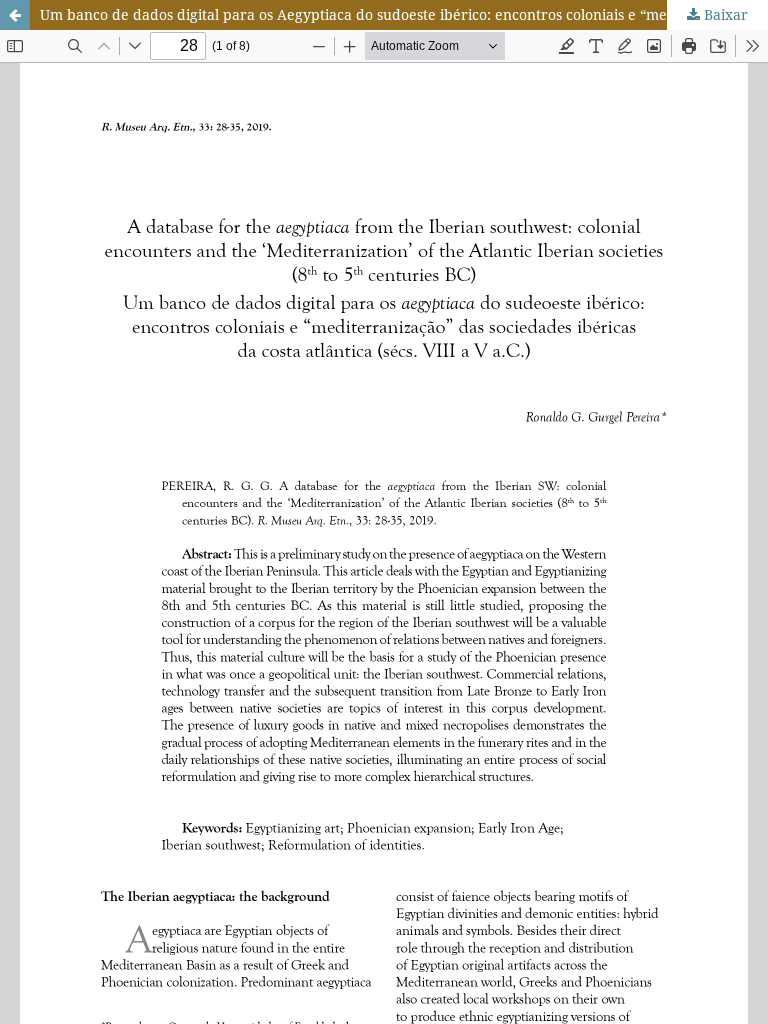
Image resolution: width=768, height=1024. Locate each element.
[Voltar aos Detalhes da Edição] (15, 15)
